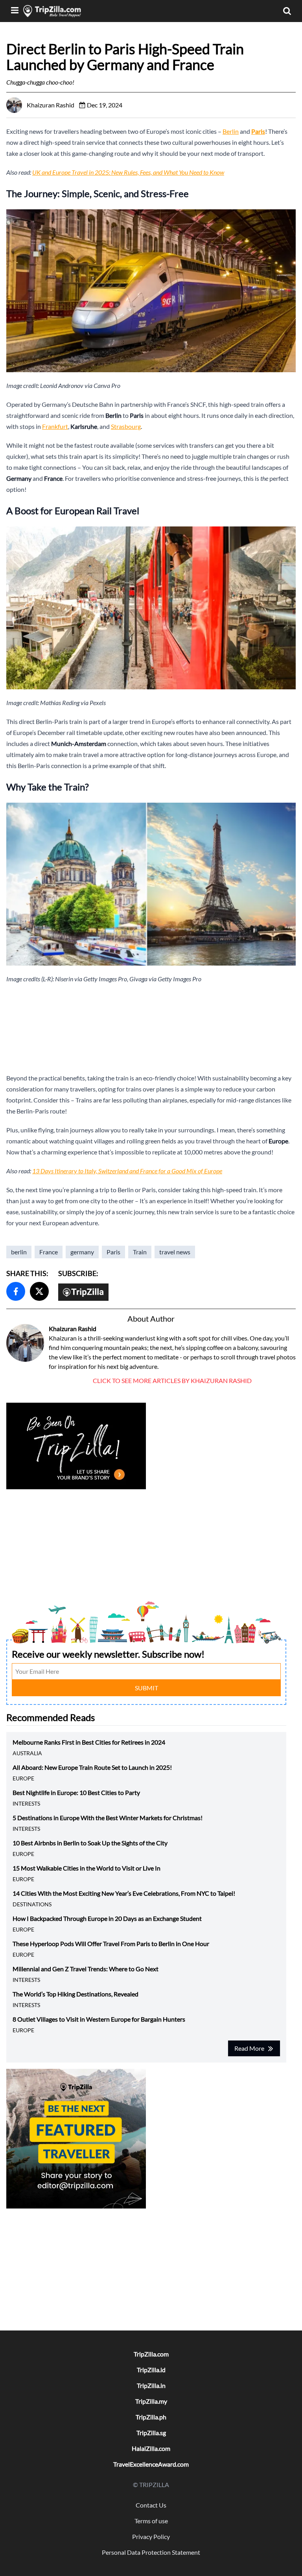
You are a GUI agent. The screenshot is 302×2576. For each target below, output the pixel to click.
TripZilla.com (151, 2354)
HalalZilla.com (151, 2448)
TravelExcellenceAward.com (151, 2464)
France (49, 1252)
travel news (175, 1252)
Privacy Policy (151, 2536)
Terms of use (151, 2521)
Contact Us (151, 2505)
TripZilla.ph (151, 2417)
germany (82, 1252)
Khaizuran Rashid (73, 1329)
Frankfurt (55, 426)
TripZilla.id (151, 2370)
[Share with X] (39, 1291)
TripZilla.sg (151, 2433)
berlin (19, 1252)
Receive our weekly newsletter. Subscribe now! (108, 1654)
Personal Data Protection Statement (151, 2552)
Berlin (231, 131)
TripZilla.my (151, 2401)
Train (140, 1252)
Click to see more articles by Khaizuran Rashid (172, 1380)
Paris (113, 1252)
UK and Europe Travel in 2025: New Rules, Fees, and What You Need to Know (128, 172)
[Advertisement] (151, 1029)
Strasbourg (126, 426)
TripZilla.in (151, 2385)
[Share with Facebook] (16, 1291)
